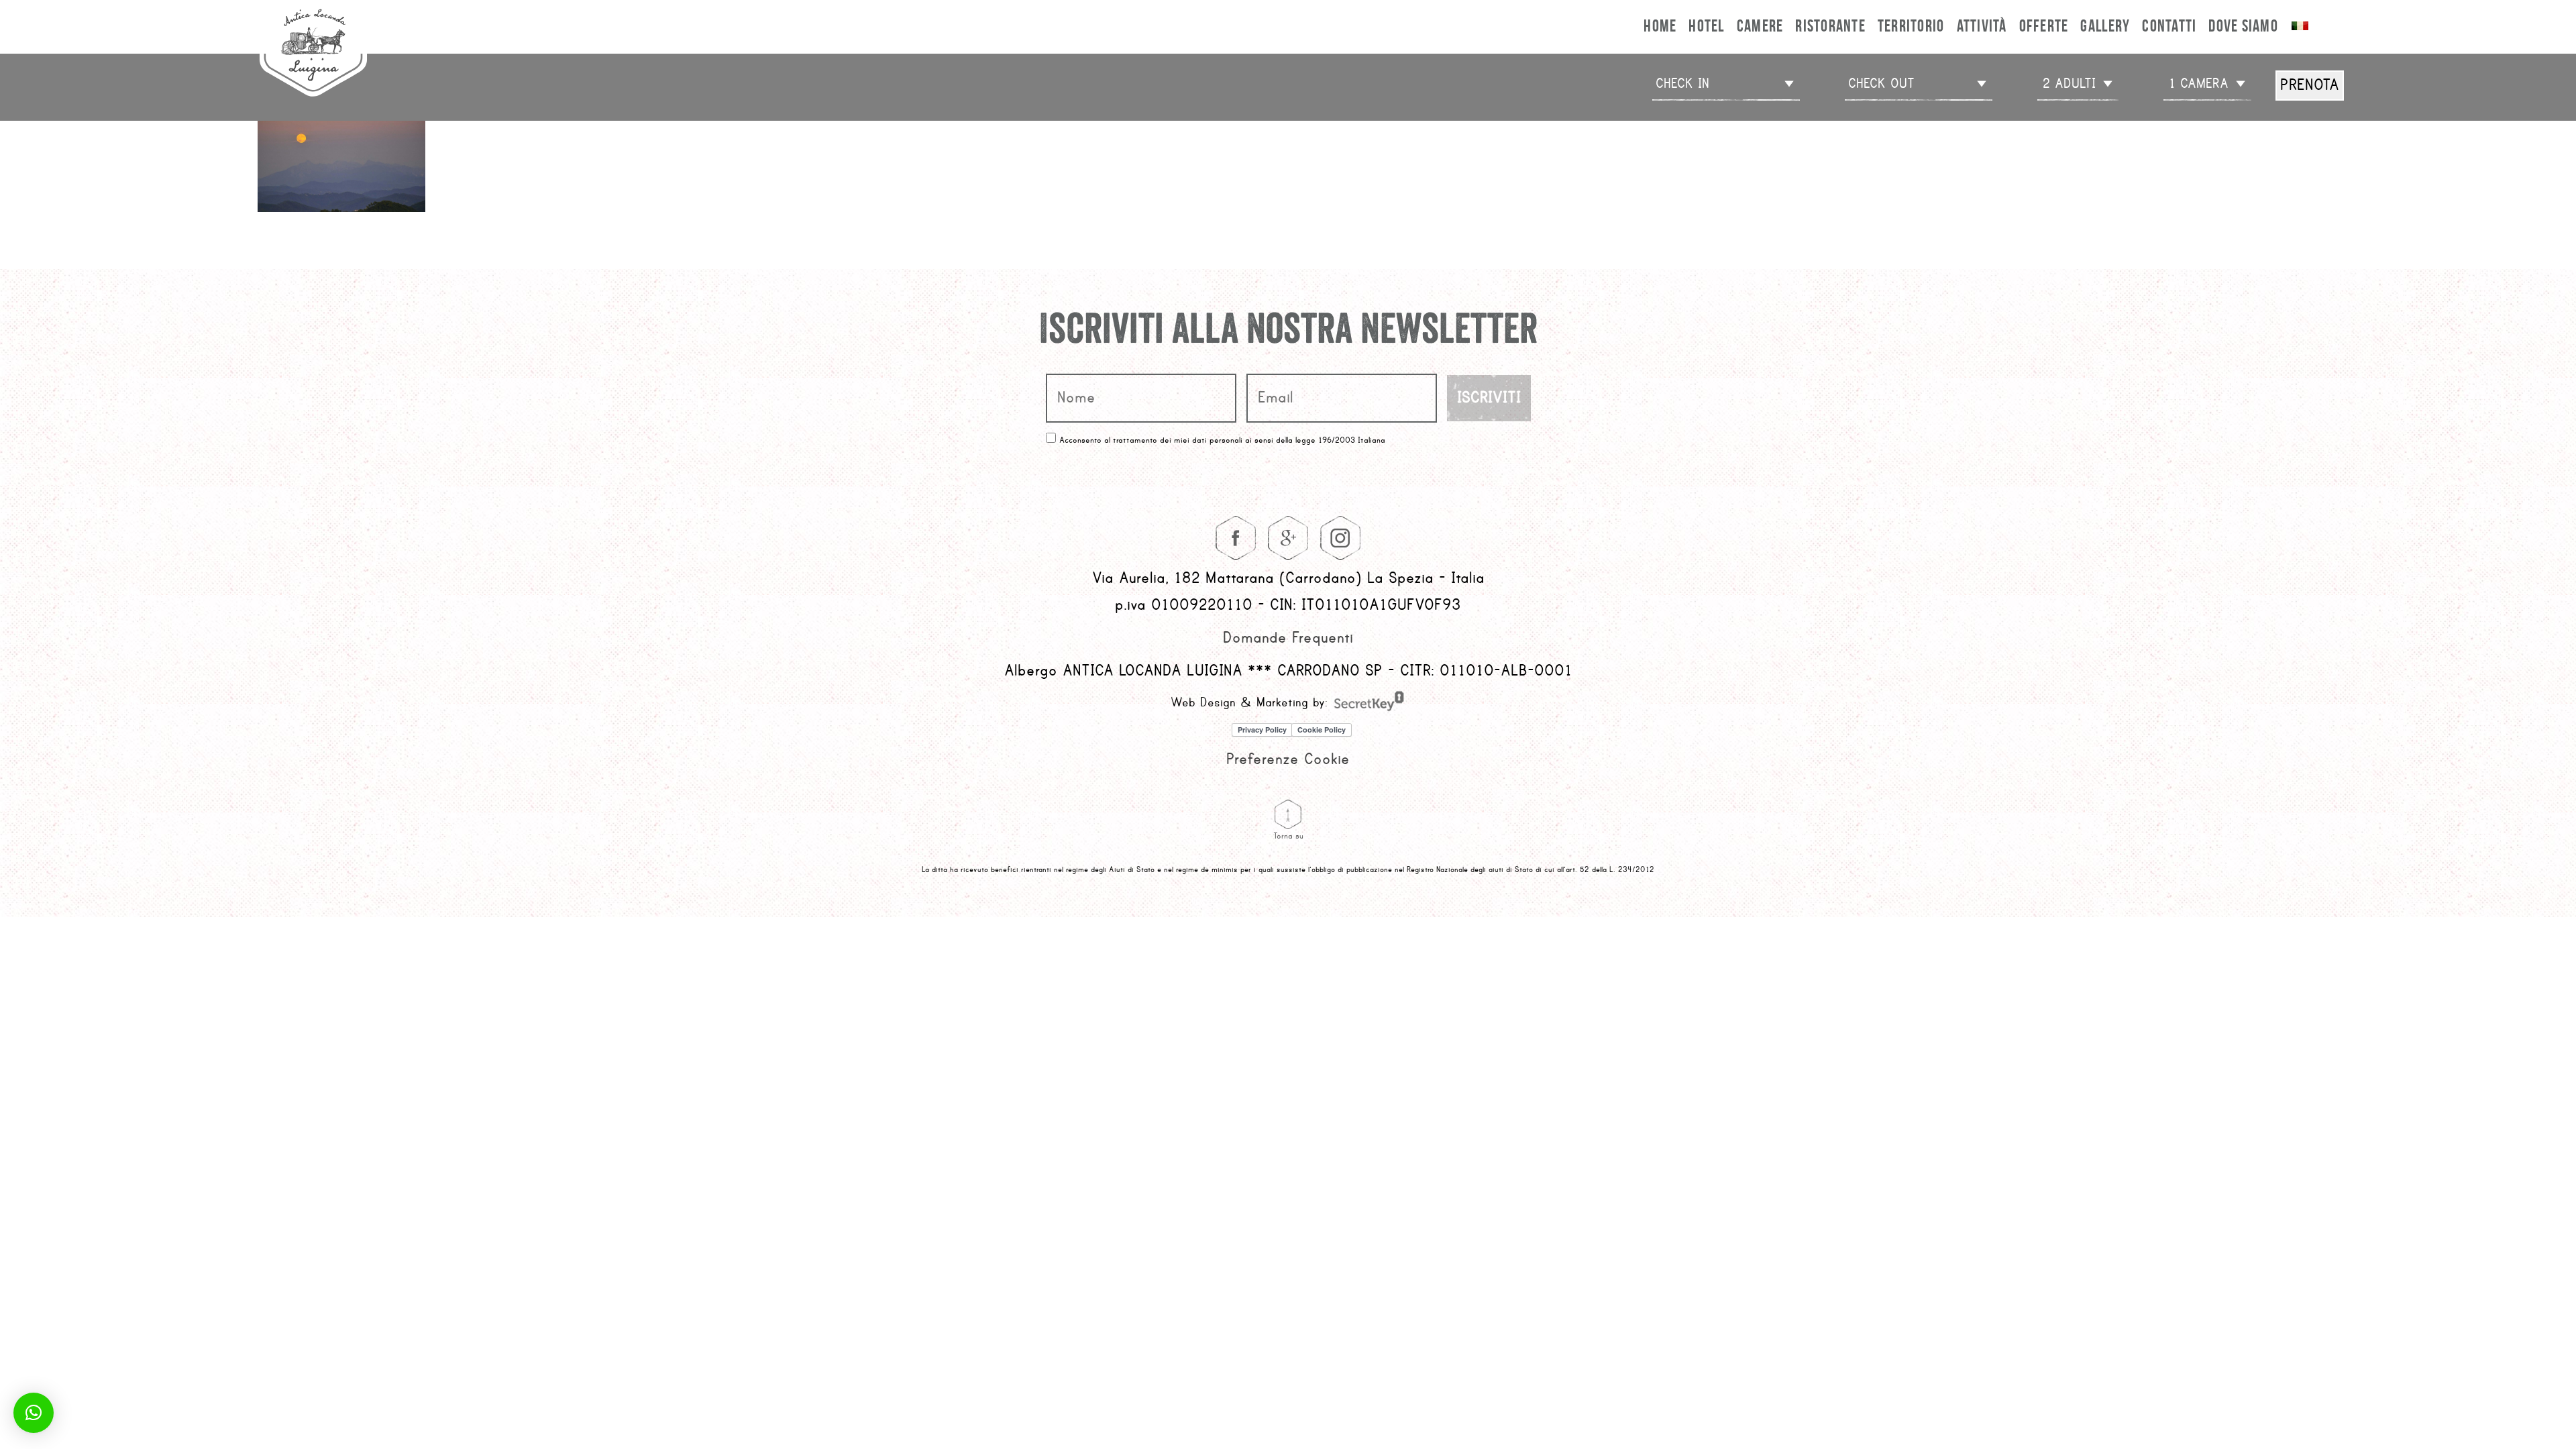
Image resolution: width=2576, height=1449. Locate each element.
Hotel (1706, 25)
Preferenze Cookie (1288, 759)
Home (1660, 25)
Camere (1760, 25)
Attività (1982, 25)
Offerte (2044, 25)
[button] (34, 1413)
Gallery (2105, 25)
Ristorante (1830, 25)
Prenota (2310, 85)
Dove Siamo (2243, 25)
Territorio (1911, 25)
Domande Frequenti (1288, 638)
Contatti (2169, 25)
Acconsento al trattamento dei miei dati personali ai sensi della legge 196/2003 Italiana (1222, 440)
